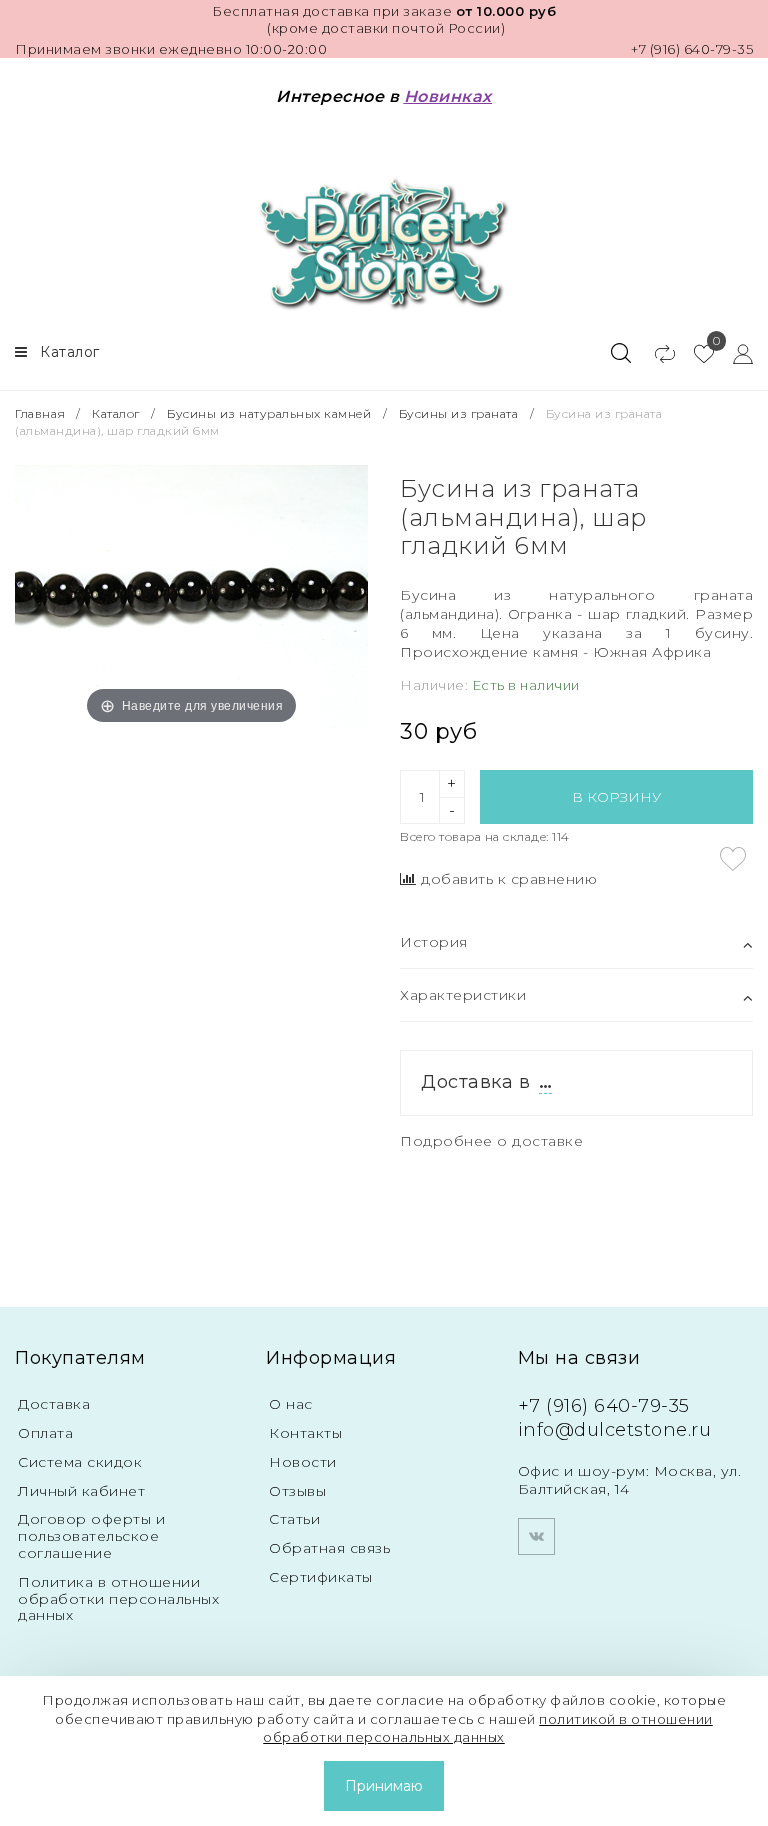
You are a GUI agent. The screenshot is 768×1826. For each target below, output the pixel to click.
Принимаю (384, 1786)
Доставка (54, 1404)
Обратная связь (329, 1548)
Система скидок (80, 1462)
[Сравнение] (655, 353)
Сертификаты (321, 1577)
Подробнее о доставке (491, 1141)
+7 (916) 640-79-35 (692, 49)
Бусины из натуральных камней (269, 413)
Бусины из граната (459, 413)
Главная (42, 413)
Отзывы (297, 1491)
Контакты (305, 1433)
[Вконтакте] (536, 1536)
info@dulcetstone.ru (615, 1430)
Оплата (45, 1433)
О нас (291, 1404)
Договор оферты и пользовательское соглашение (91, 1536)
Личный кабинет (81, 1491)
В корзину (616, 797)
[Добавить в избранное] (733, 859)
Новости (303, 1462)
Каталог (116, 413)
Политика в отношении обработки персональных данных (118, 1599)
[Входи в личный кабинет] (733, 353)
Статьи (294, 1519)
